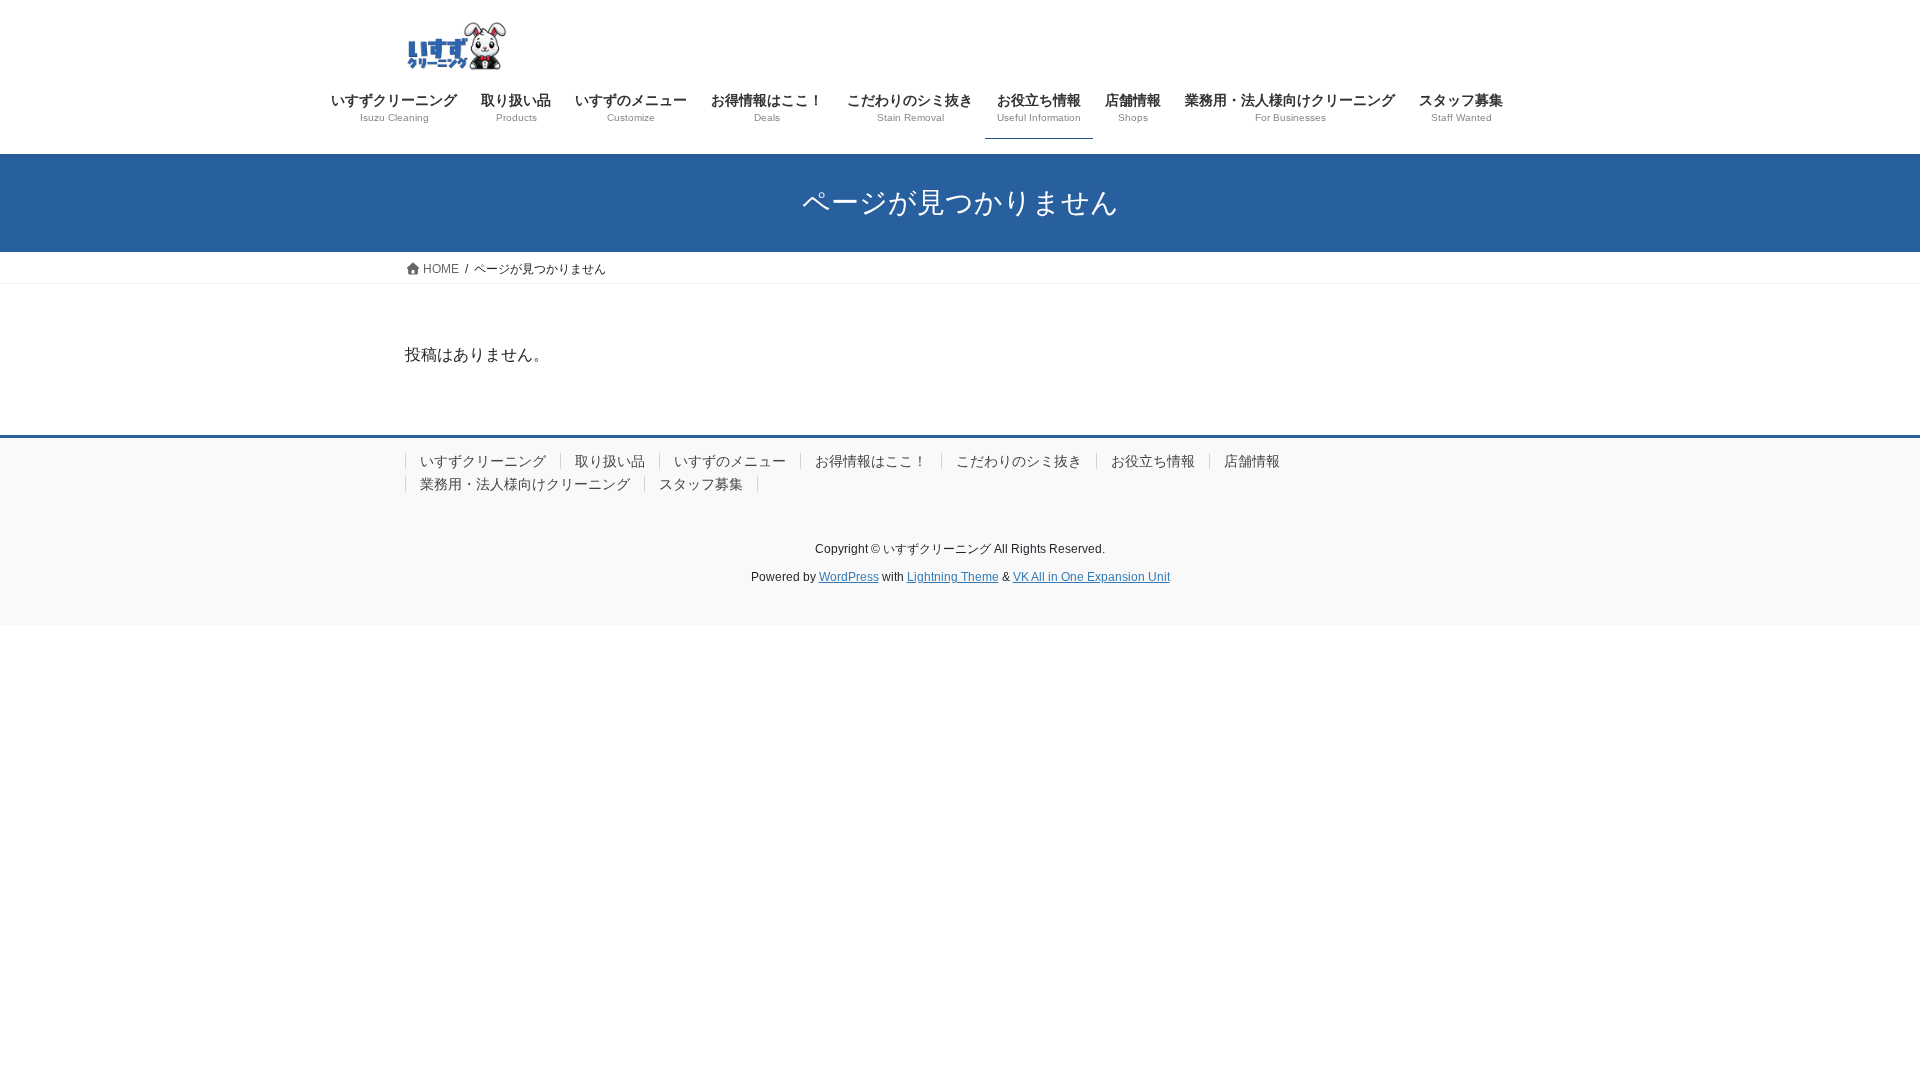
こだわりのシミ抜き (1019, 461)
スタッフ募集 (701, 484)
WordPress (849, 577)
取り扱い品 (610, 461)
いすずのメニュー (730, 461)
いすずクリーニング (483, 461)
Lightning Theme (953, 577)
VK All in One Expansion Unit (1091, 577)
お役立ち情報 (1153, 461)
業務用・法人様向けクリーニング (525, 484)
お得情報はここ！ (871, 461)
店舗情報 (1252, 461)
